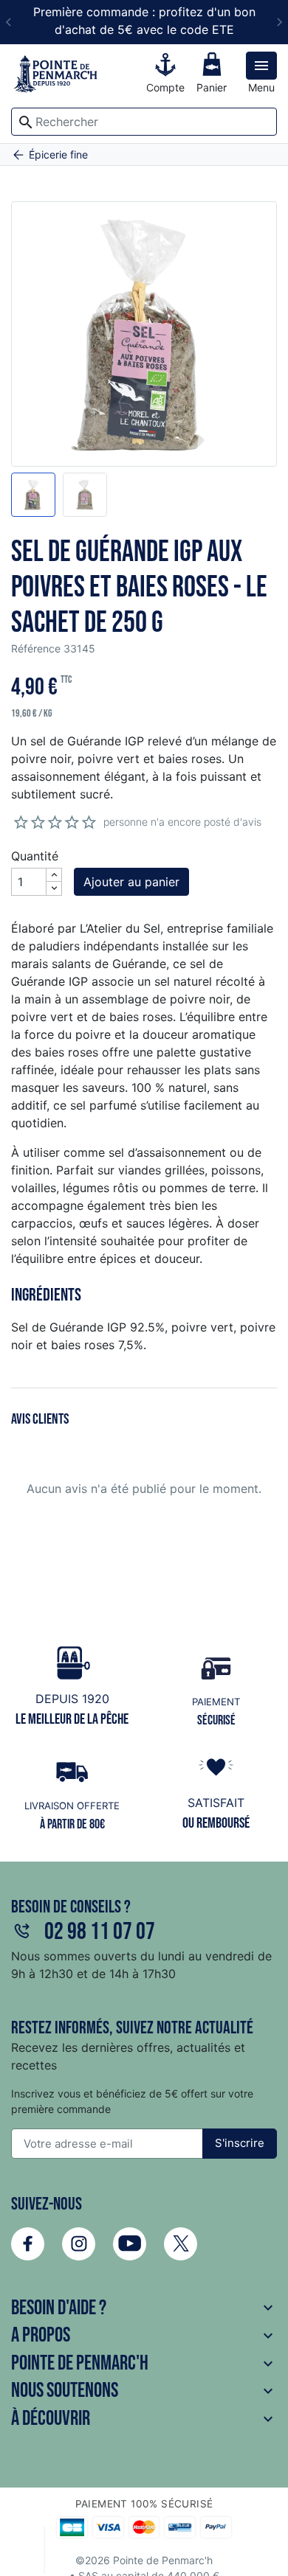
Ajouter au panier (131, 882)
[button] (33, 495)
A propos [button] (144, 2335)
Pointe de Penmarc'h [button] (144, 2363)
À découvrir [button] (144, 2419)
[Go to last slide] (9, 22)
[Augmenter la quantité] (54, 875)
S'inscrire (240, 2143)
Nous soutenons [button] (144, 2391)
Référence (36, 648)
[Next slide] (279, 22)
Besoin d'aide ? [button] (144, 2308)
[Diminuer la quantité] (54, 888)
